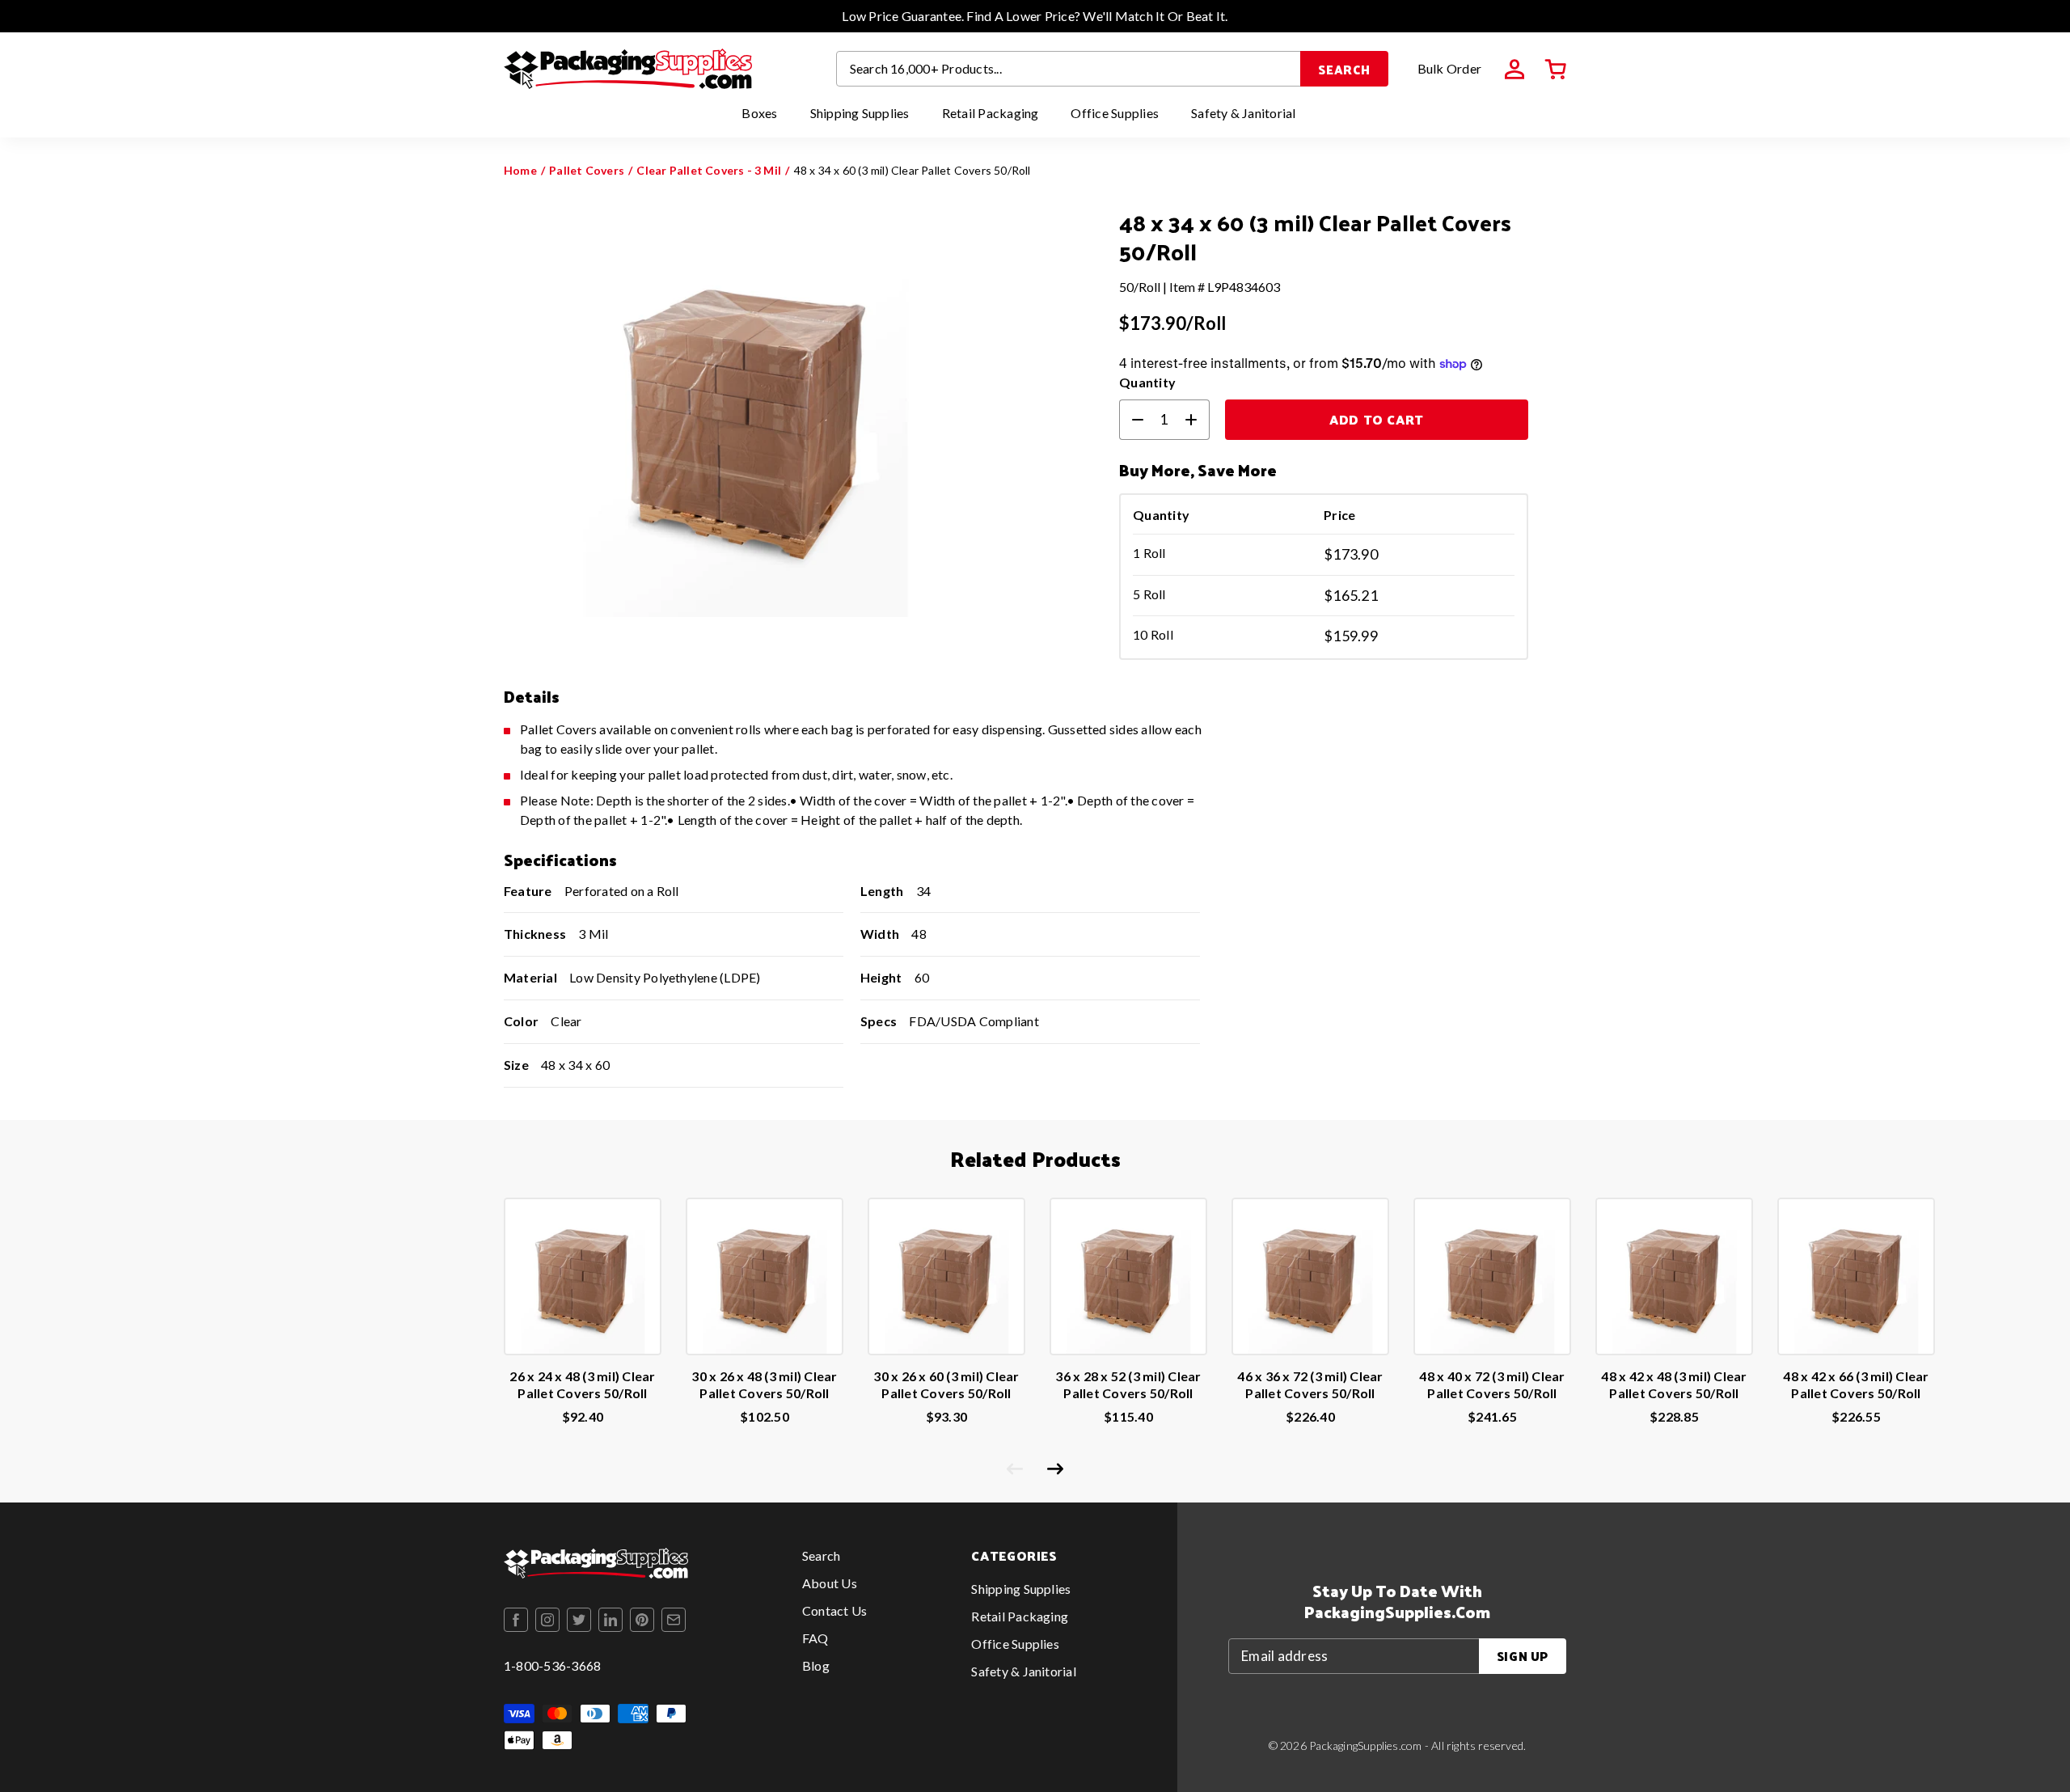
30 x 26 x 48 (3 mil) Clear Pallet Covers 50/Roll (764, 1384)
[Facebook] (516, 1620)
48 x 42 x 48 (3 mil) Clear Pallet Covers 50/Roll (1674, 1384)
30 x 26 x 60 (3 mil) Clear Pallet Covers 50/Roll (946, 1384)
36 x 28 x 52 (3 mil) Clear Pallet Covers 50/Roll (1128, 1384)
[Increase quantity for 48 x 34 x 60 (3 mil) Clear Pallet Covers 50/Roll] (1198, 420)
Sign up (1523, 1656)
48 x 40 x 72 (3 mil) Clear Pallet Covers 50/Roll (1492, 1384)
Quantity (1147, 382)
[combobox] (1069, 69)
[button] (1556, 70)
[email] (674, 1620)
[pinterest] (642, 1620)
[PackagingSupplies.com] (628, 69)
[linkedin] (610, 1620)
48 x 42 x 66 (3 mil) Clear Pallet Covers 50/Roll (1856, 1384)
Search (1344, 69)
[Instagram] (547, 1620)
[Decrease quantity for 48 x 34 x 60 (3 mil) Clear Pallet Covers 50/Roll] (1131, 420)
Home (520, 170)
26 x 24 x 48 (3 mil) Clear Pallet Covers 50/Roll (582, 1384)
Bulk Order (1449, 68)
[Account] (1514, 70)
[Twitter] (579, 1620)
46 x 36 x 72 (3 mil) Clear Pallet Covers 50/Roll (1310, 1384)
